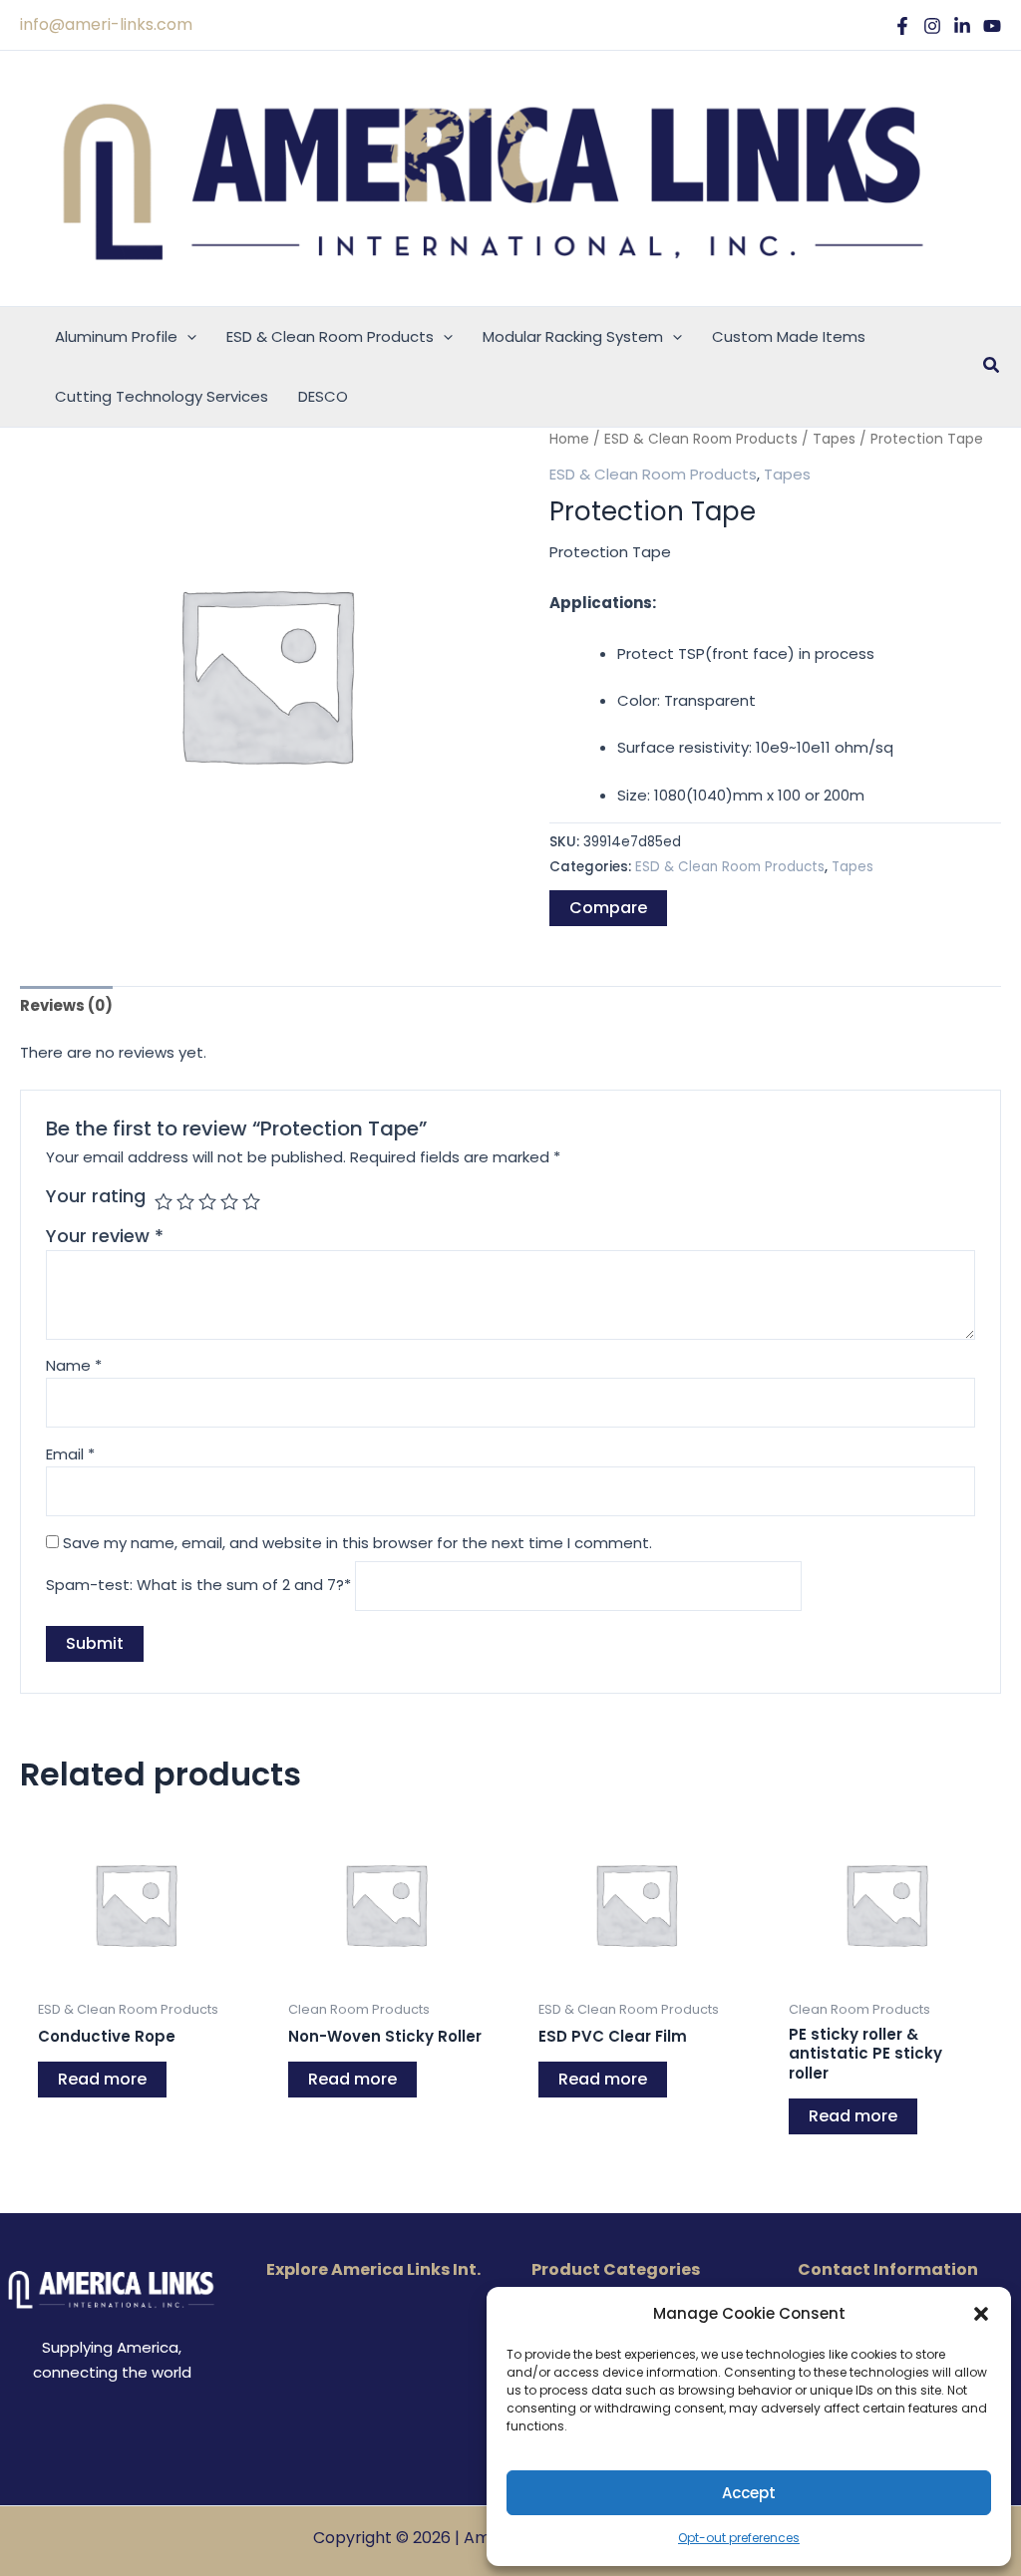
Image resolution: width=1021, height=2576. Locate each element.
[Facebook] (902, 26)
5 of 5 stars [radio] (251, 1201)
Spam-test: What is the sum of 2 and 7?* (198, 1586)
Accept (749, 2493)
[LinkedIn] (962, 26)
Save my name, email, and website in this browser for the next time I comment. (357, 1543)
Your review (105, 1236)
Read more (102, 2079)
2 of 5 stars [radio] (185, 1201)
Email (70, 1454)
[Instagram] (932, 26)
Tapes (834, 439)
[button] (981, 2314)
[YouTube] (992, 26)
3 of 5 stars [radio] (207, 1201)
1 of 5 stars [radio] (164, 1201)
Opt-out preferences (739, 2538)
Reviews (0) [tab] (66, 1005)
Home (569, 439)
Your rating (96, 1196)
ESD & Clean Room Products (701, 439)
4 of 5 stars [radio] (229, 1201)
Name (74, 1365)
